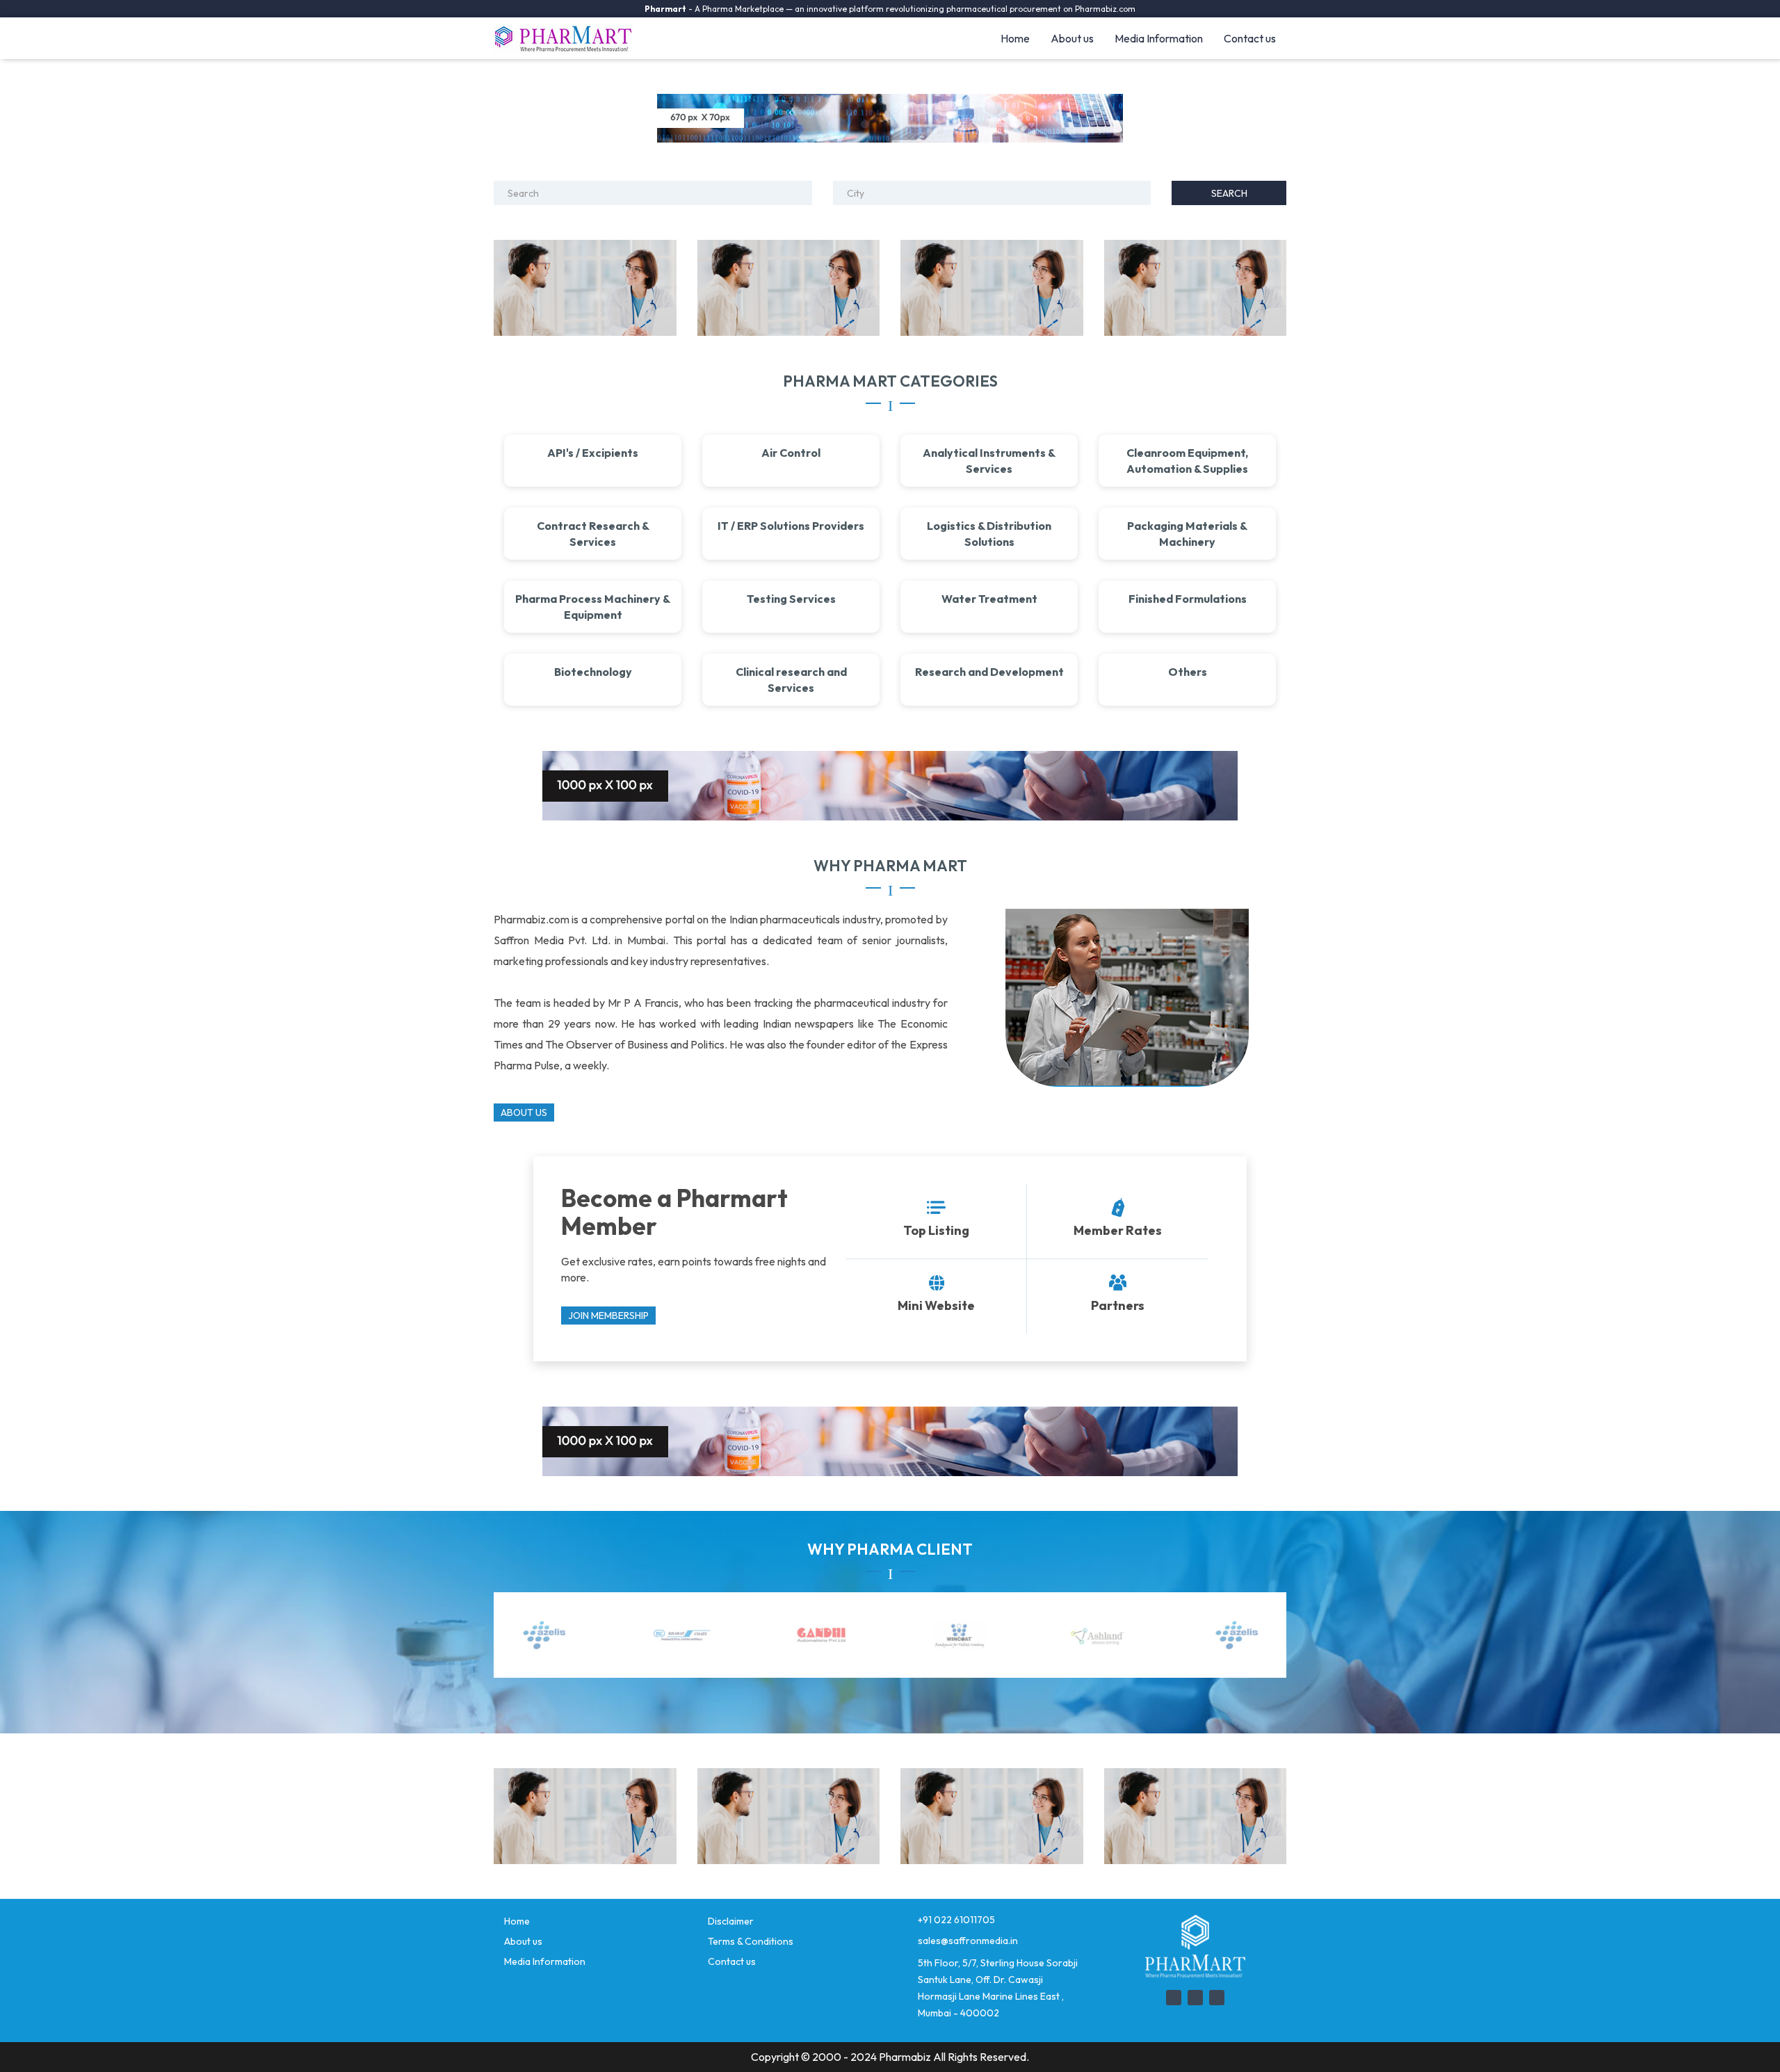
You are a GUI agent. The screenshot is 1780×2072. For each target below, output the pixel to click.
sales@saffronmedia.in (968, 1941)
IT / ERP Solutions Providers (791, 526)
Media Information (1159, 38)
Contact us (1250, 38)
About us (1072, 38)
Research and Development (989, 672)
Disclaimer (731, 1921)
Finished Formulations (1188, 599)
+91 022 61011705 (956, 1920)
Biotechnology (593, 672)
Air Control (791, 453)
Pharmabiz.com (1105, 9)
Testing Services (791, 599)
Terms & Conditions (751, 1941)
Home (1015, 38)
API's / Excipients (593, 453)
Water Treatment (989, 599)
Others (1188, 672)
